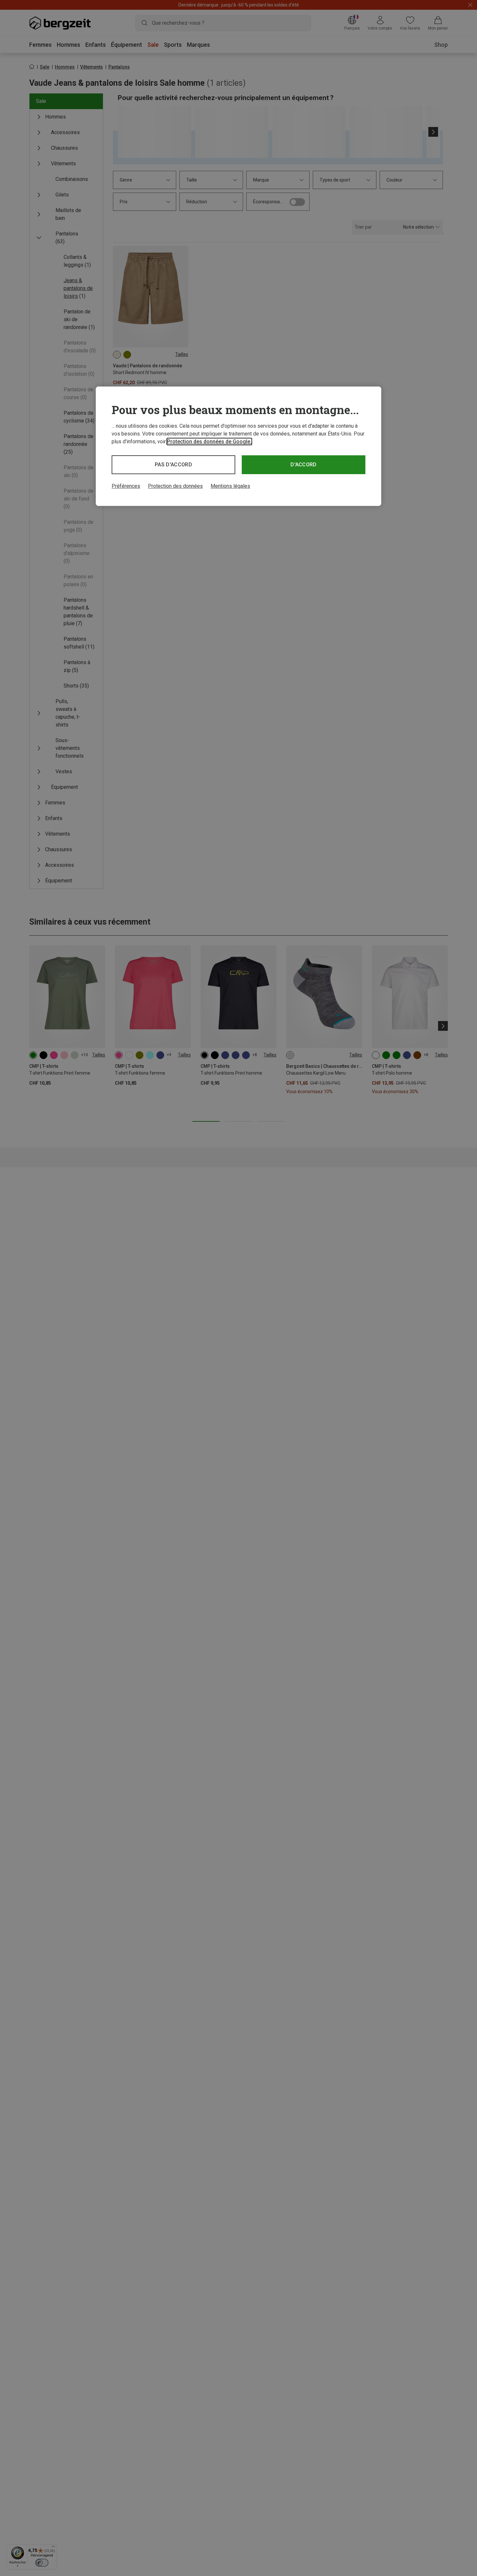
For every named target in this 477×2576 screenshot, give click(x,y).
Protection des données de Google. (209, 442)
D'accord (304, 465)
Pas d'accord (173, 465)
